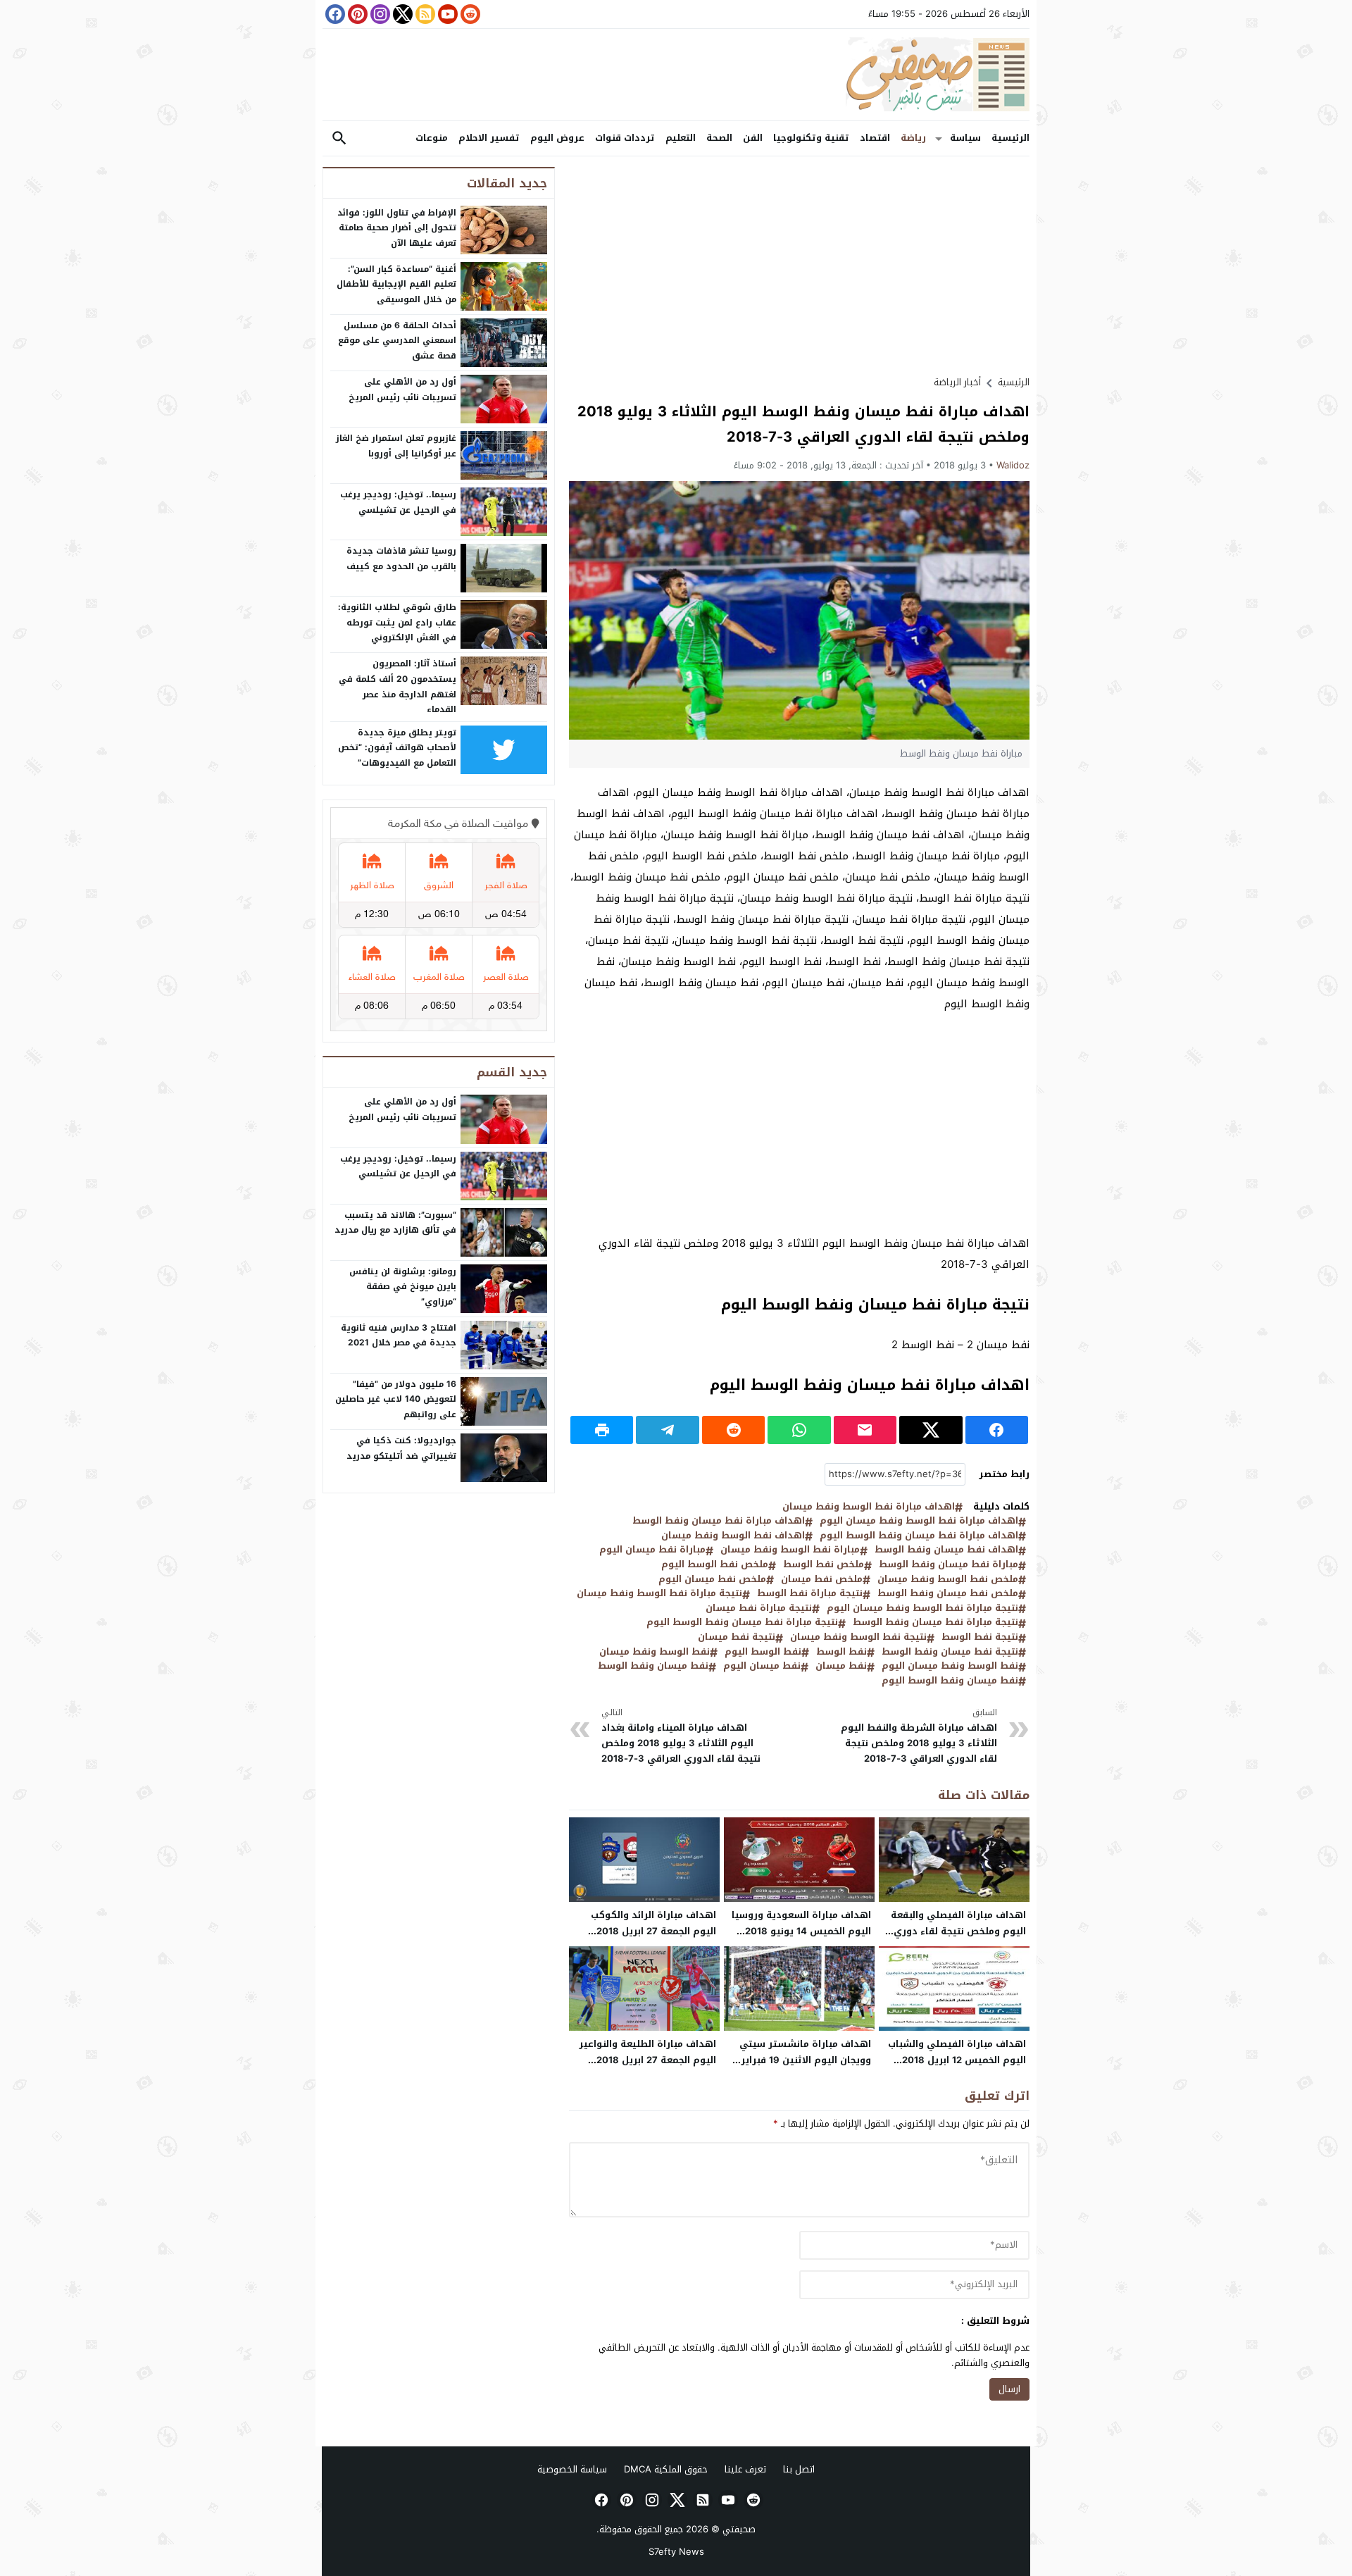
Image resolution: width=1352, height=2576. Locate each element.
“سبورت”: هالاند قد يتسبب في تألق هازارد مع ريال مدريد (395, 1223)
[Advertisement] (799, 266)
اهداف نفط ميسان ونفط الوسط (946, 1550)
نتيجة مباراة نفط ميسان (759, 1609)
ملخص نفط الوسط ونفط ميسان (948, 1580)
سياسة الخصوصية (572, 2469)
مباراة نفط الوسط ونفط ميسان (790, 1550)
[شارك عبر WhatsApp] (799, 1430)
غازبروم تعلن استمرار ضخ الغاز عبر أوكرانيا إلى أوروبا (396, 446)
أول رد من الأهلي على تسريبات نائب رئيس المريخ (402, 390)
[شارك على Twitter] (931, 1430)
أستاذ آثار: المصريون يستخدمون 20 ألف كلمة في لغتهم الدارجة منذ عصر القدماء (398, 686)
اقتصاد (875, 138)
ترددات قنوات (625, 138)
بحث (339, 138)
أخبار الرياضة (957, 382)
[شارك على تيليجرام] (667, 1430)
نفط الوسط (841, 1652)
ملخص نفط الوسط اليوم (715, 1565)
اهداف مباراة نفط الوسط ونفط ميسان (869, 1507)
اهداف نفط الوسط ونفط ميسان (733, 1536)
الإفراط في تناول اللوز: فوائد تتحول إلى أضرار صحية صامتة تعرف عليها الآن (397, 228)
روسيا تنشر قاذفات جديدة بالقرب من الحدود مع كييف (401, 559)
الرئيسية (1010, 138)
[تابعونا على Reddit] (469, 14)
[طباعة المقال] (602, 1430)
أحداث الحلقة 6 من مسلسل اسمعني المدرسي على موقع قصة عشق (397, 341)
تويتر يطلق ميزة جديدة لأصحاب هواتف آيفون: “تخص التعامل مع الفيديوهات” (397, 748)
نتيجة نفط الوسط (980, 1637)
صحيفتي (739, 2529)
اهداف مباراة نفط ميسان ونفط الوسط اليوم (919, 1536)
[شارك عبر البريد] (865, 1430)
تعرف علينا (745, 2469)
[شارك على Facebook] (997, 1430)
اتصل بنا (799, 2469)
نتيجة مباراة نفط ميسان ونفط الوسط (935, 1623)
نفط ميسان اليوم (762, 1666)
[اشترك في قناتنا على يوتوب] (446, 14)
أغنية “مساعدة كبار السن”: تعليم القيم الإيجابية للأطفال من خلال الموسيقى (396, 284)
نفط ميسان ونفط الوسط (653, 1666)
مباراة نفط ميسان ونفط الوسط (949, 1565)
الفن (753, 138)
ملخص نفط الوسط (824, 1565)
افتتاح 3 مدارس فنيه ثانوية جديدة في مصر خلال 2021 (399, 1336)
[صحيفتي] (676, 75)
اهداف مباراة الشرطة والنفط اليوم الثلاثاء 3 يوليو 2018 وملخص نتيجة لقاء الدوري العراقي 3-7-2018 (919, 1736)
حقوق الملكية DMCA (666, 2469)
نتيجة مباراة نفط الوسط (810, 1594)
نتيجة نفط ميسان (737, 1637)
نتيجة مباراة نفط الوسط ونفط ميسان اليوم (922, 1609)
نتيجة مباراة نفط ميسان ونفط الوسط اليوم (742, 1623)
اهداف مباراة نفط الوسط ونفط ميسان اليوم (919, 1521)
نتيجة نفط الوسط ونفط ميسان (858, 1637)
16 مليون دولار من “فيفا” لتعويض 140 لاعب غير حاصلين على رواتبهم (396, 1399)
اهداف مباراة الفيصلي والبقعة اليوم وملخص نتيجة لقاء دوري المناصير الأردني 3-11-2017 (958, 1931)
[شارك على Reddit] (733, 1430)
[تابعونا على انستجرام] (379, 14)
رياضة (913, 138)
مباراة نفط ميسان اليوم (652, 1550)
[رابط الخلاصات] (424, 14)
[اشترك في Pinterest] (356, 14)
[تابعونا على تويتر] (401, 14)
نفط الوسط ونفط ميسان (655, 1652)
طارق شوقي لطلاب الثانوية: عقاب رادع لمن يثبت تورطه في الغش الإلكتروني (397, 622)
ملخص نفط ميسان (822, 1580)
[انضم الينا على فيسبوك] (334, 14)
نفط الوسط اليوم (763, 1652)
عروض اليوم (557, 138)
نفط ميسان (841, 1666)
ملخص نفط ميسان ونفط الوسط (948, 1594)
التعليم (681, 138)
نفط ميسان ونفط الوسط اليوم (950, 1681)
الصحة (719, 138)
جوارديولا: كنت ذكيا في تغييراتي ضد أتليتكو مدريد (401, 1448)
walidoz (1013, 465)
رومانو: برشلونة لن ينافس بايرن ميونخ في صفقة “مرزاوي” (403, 1287)
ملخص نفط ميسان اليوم (712, 1580)
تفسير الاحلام (489, 138)
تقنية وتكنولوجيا (811, 138)
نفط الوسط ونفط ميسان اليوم (950, 1666)
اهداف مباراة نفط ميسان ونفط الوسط (719, 1521)
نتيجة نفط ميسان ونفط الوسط (950, 1652)
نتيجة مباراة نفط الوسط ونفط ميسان (659, 1594)
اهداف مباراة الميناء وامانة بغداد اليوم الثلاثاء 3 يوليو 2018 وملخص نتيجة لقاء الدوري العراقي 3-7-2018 (681, 1736)
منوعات (432, 138)
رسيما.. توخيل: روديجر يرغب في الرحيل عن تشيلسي (398, 502)
